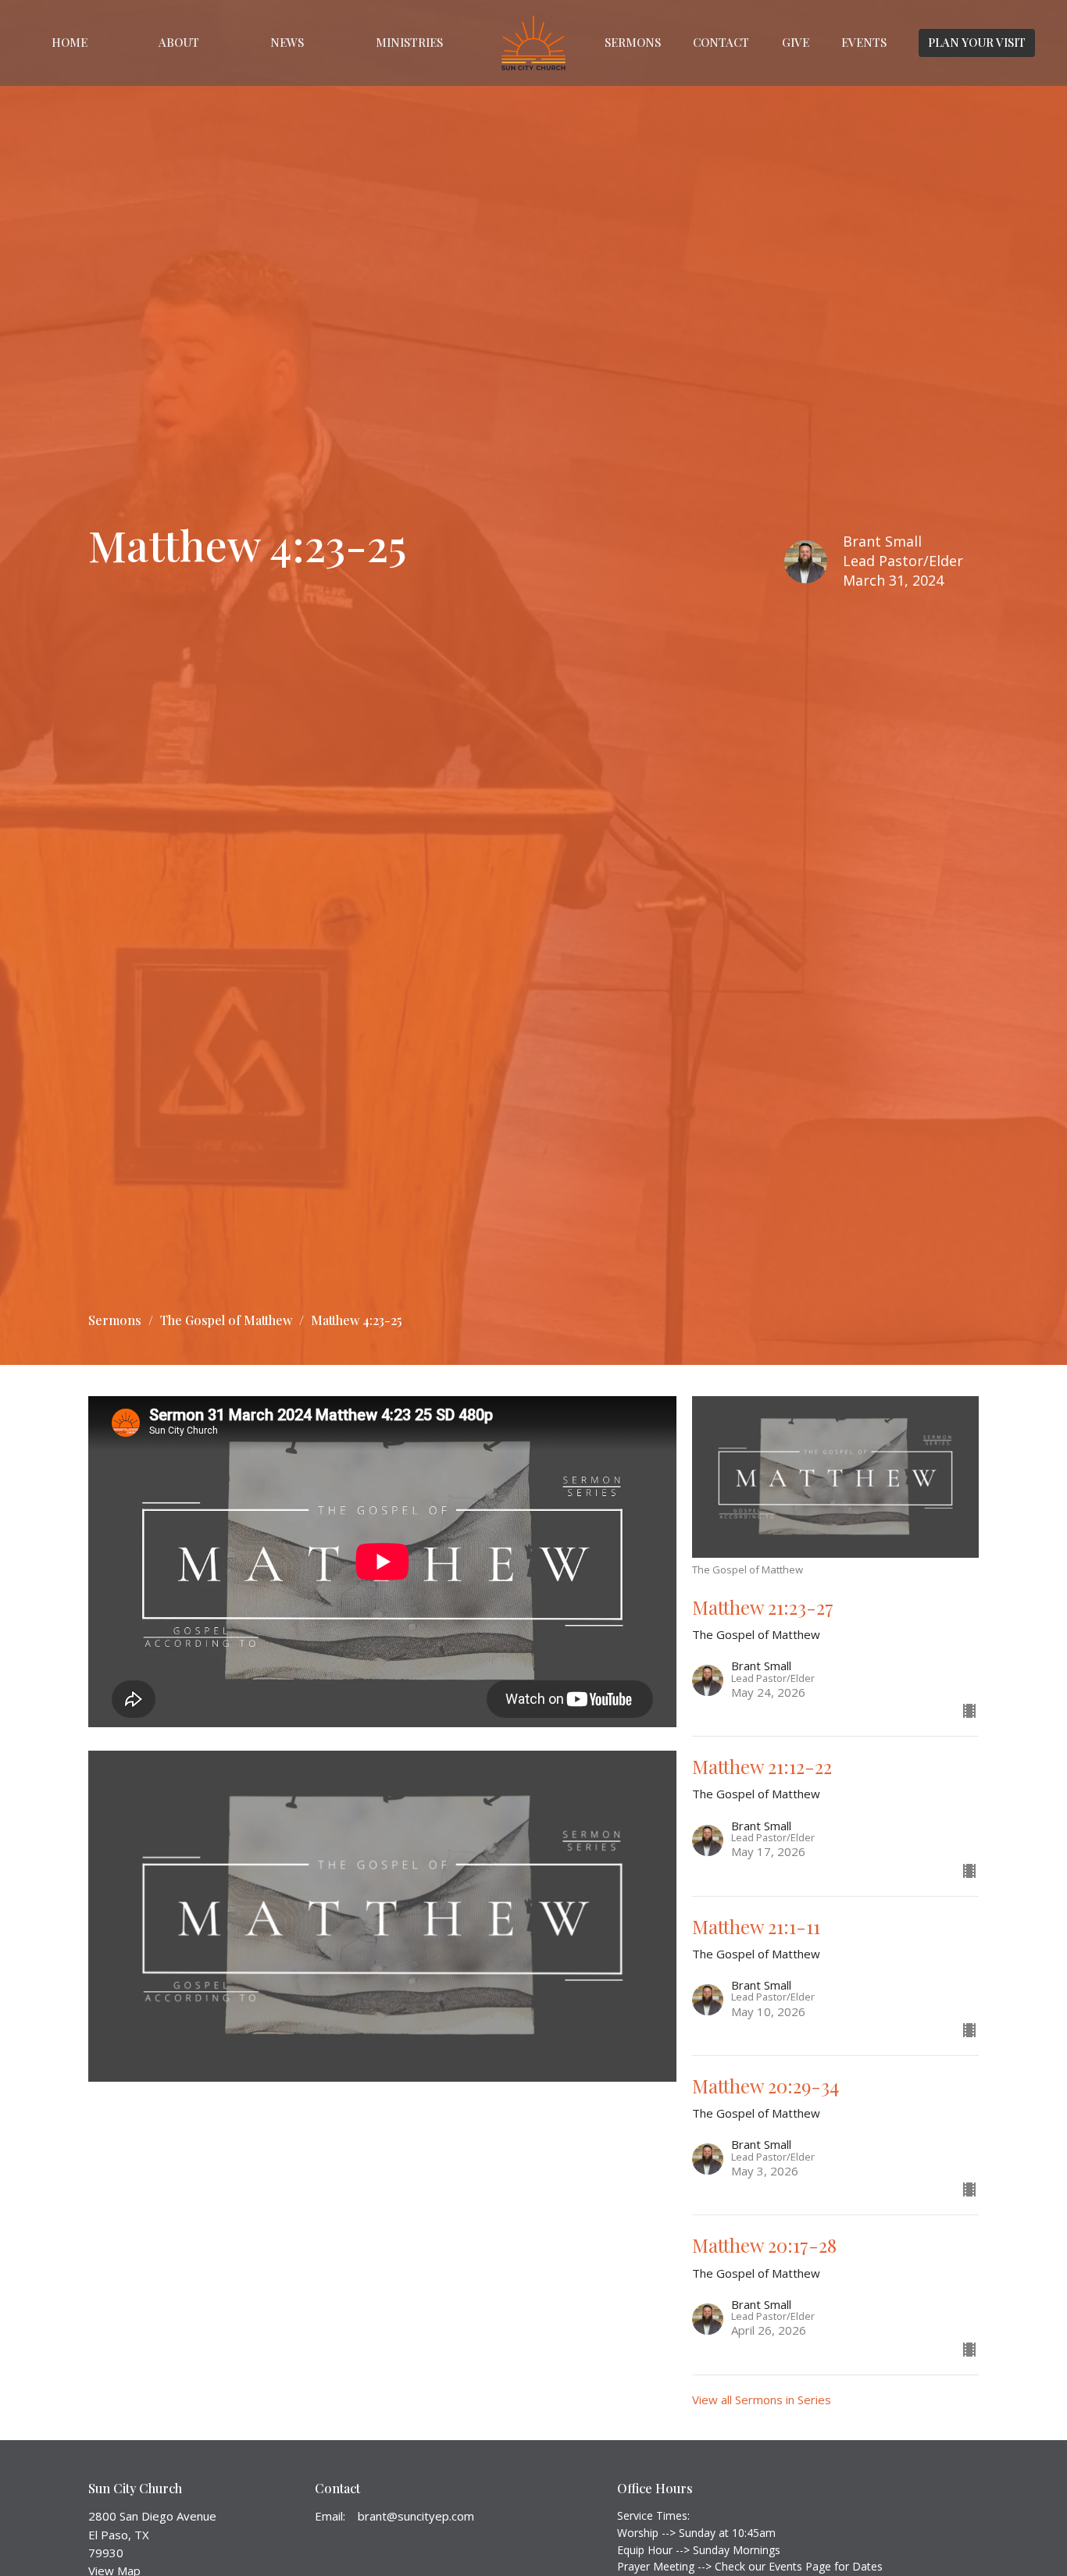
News (287, 42)
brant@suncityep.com (416, 2516)
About (179, 42)
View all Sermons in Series (762, 2400)
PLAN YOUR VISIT (977, 42)
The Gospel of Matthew (226, 1320)
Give (796, 42)
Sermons (633, 42)
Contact (721, 42)
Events (864, 42)
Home (70, 42)
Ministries (409, 42)
